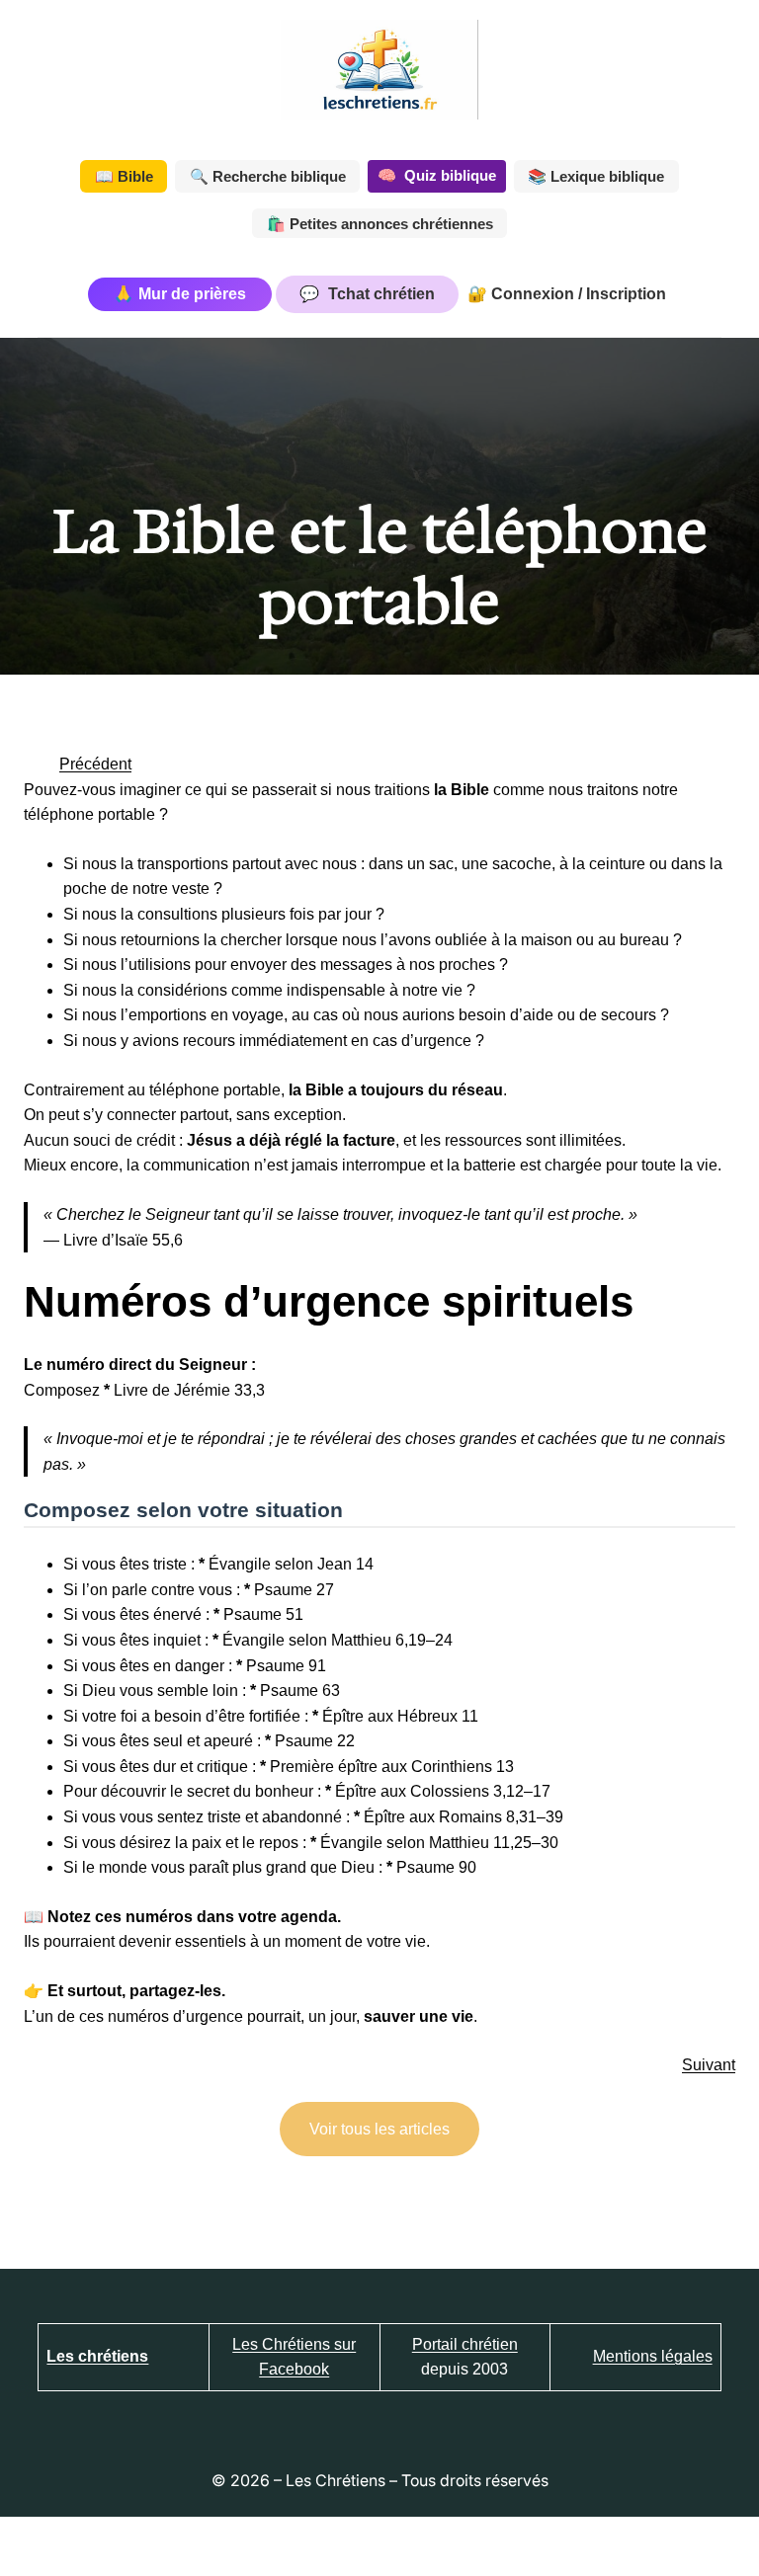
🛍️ (380, 224)
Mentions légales (653, 2356)
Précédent (95, 764)
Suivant (709, 2065)
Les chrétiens (97, 2356)
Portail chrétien (465, 2344)
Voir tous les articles (379, 2129)
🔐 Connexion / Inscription (567, 294)
